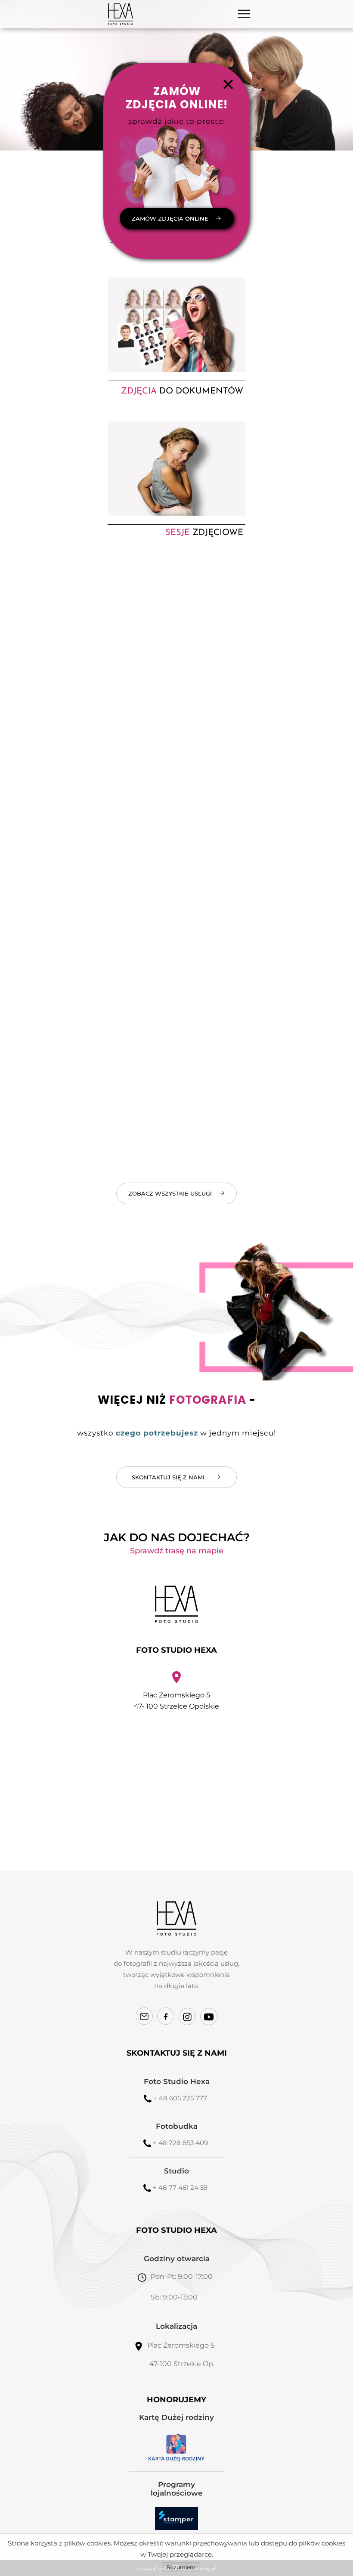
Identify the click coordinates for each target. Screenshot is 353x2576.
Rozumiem (181, 2567)
